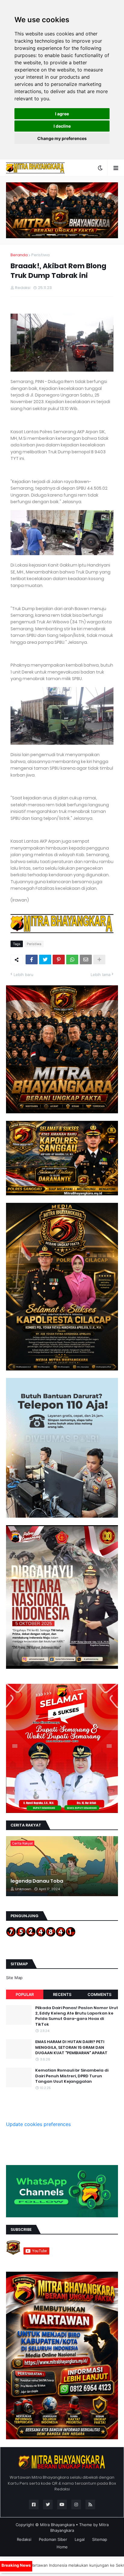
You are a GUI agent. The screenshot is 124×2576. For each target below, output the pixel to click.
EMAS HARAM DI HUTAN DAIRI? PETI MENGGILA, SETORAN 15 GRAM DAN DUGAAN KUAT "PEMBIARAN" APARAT (71, 2047)
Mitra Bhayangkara (57, 2525)
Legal (80, 2539)
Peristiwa (40, 255)
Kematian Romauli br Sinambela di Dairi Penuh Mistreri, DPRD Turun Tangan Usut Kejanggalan (72, 2076)
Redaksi (24, 2539)
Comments (99, 1994)
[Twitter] (45, 960)
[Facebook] (32, 960)
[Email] (86, 960)
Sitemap (100, 2539)
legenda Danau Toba (37, 1881)
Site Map (14, 1978)
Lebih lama (101, 975)
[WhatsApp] (72, 960)
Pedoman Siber (53, 2539)
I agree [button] (62, 114)
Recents (62, 1994)
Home (62, 2547)
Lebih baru (23, 975)
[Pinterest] (59, 960)
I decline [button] (62, 126)
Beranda (19, 255)
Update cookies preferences (38, 2124)
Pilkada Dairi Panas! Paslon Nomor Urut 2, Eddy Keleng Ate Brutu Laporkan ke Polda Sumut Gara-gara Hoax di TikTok (77, 2016)
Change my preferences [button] (62, 138)
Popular (25, 1994)
